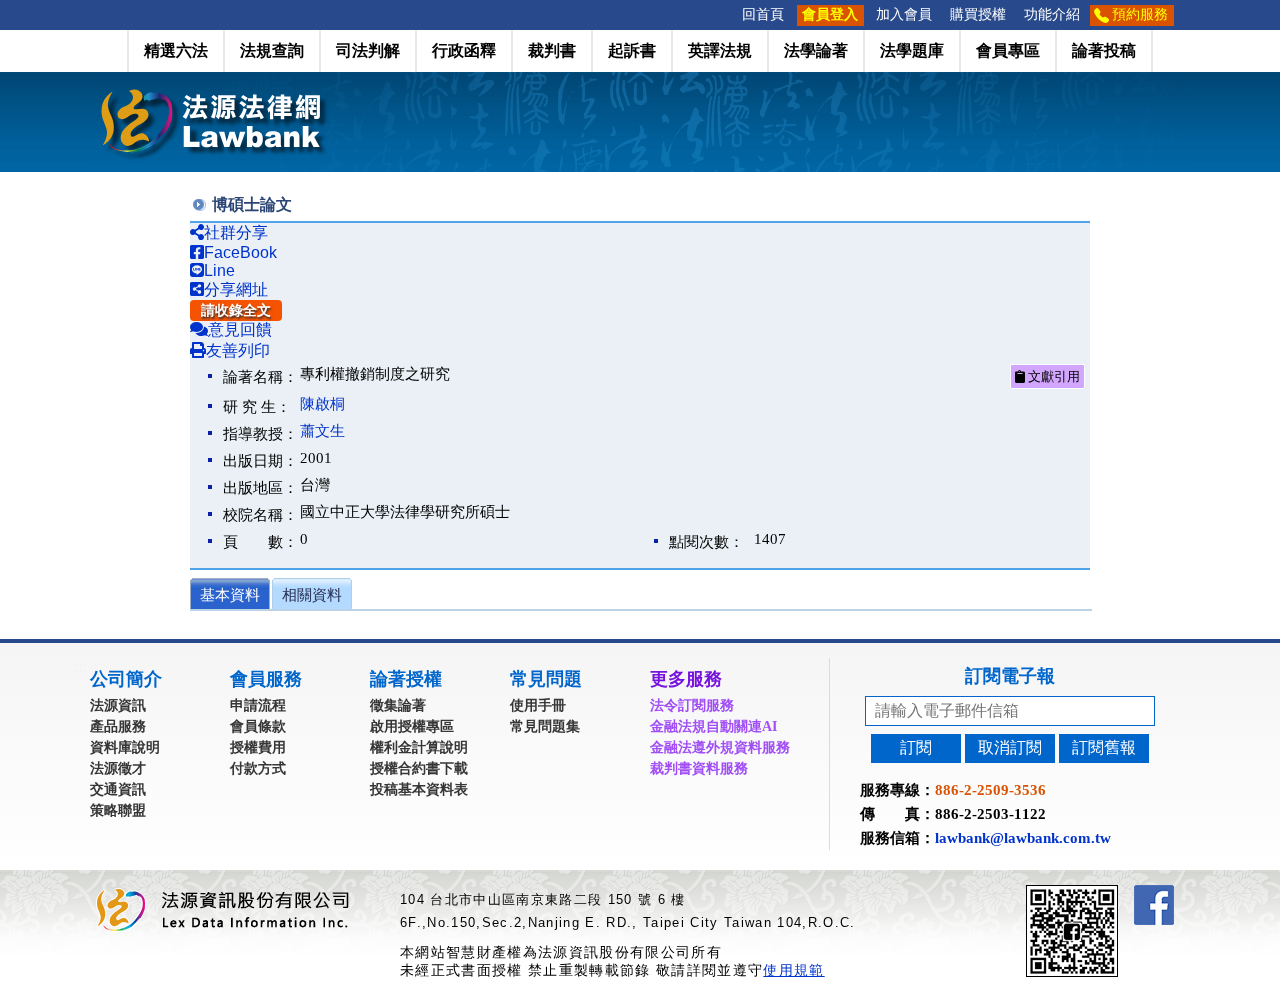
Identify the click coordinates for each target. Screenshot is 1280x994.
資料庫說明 (125, 747)
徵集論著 (398, 705)
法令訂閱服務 (692, 705)
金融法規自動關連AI (713, 726)
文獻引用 (1052, 376)
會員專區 (1008, 50)
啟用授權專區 (412, 726)
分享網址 (236, 289)
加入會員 (904, 14)
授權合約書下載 (419, 768)
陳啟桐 (322, 404)
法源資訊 (118, 705)
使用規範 (793, 970)
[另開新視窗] (1108, 893)
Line (219, 270)
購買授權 (978, 14)
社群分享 (236, 232)
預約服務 (1140, 14)
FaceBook (240, 252)
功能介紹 (1052, 14)
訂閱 (916, 747)
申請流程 (258, 705)
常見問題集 (545, 726)
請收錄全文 (236, 310)
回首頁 (763, 14)
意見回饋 (240, 329)
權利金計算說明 (419, 747)
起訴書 (632, 50)
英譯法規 (720, 50)
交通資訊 (118, 789)
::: (727, 14)
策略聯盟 (118, 810)
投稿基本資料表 (419, 789)
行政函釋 (464, 50)
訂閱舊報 (1104, 747)
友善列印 (238, 350)
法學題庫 (912, 50)
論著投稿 (1104, 50)
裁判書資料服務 (699, 768)
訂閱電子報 (1010, 676)
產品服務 (118, 726)
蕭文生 (322, 431)
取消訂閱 (1010, 747)
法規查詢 (272, 50)
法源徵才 (118, 768)
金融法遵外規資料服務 (720, 747)
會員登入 (830, 14)
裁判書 (552, 50)
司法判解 (368, 50)
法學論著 (816, 50)
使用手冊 (538, 705)
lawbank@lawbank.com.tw (1023, 838)
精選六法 (176, 50)
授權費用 (258, 747)
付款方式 (258, 768)
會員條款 (258, 726)
